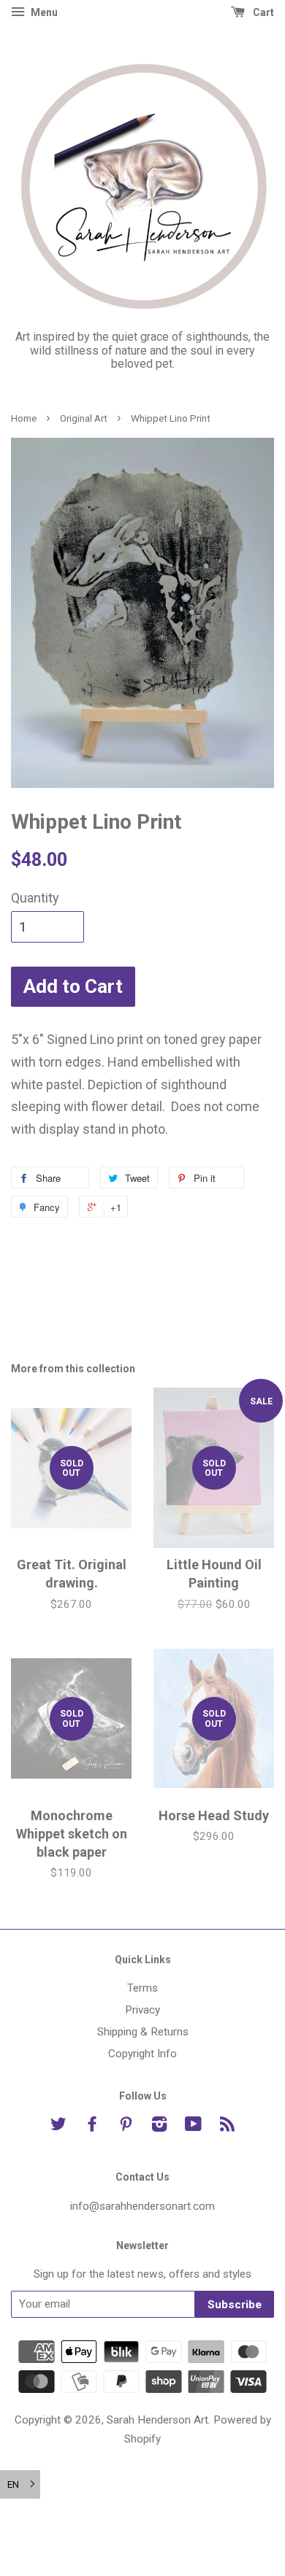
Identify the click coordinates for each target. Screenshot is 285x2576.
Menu (43, 12)
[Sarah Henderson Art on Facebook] (92, 2127)
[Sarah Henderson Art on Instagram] (159, 2127)
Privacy (142, 2010)
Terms (142, 1988)
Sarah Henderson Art (157, 2420)
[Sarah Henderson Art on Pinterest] (126, 2127)
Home (24, 418)
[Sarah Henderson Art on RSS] (227, 2127)
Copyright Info (142, 2054)
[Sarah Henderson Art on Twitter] (58, 2127)
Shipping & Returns (143, 2032)
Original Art (84, 418)
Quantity (35, 898)
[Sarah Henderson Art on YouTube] (193, 2127)
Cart (262, 12)
